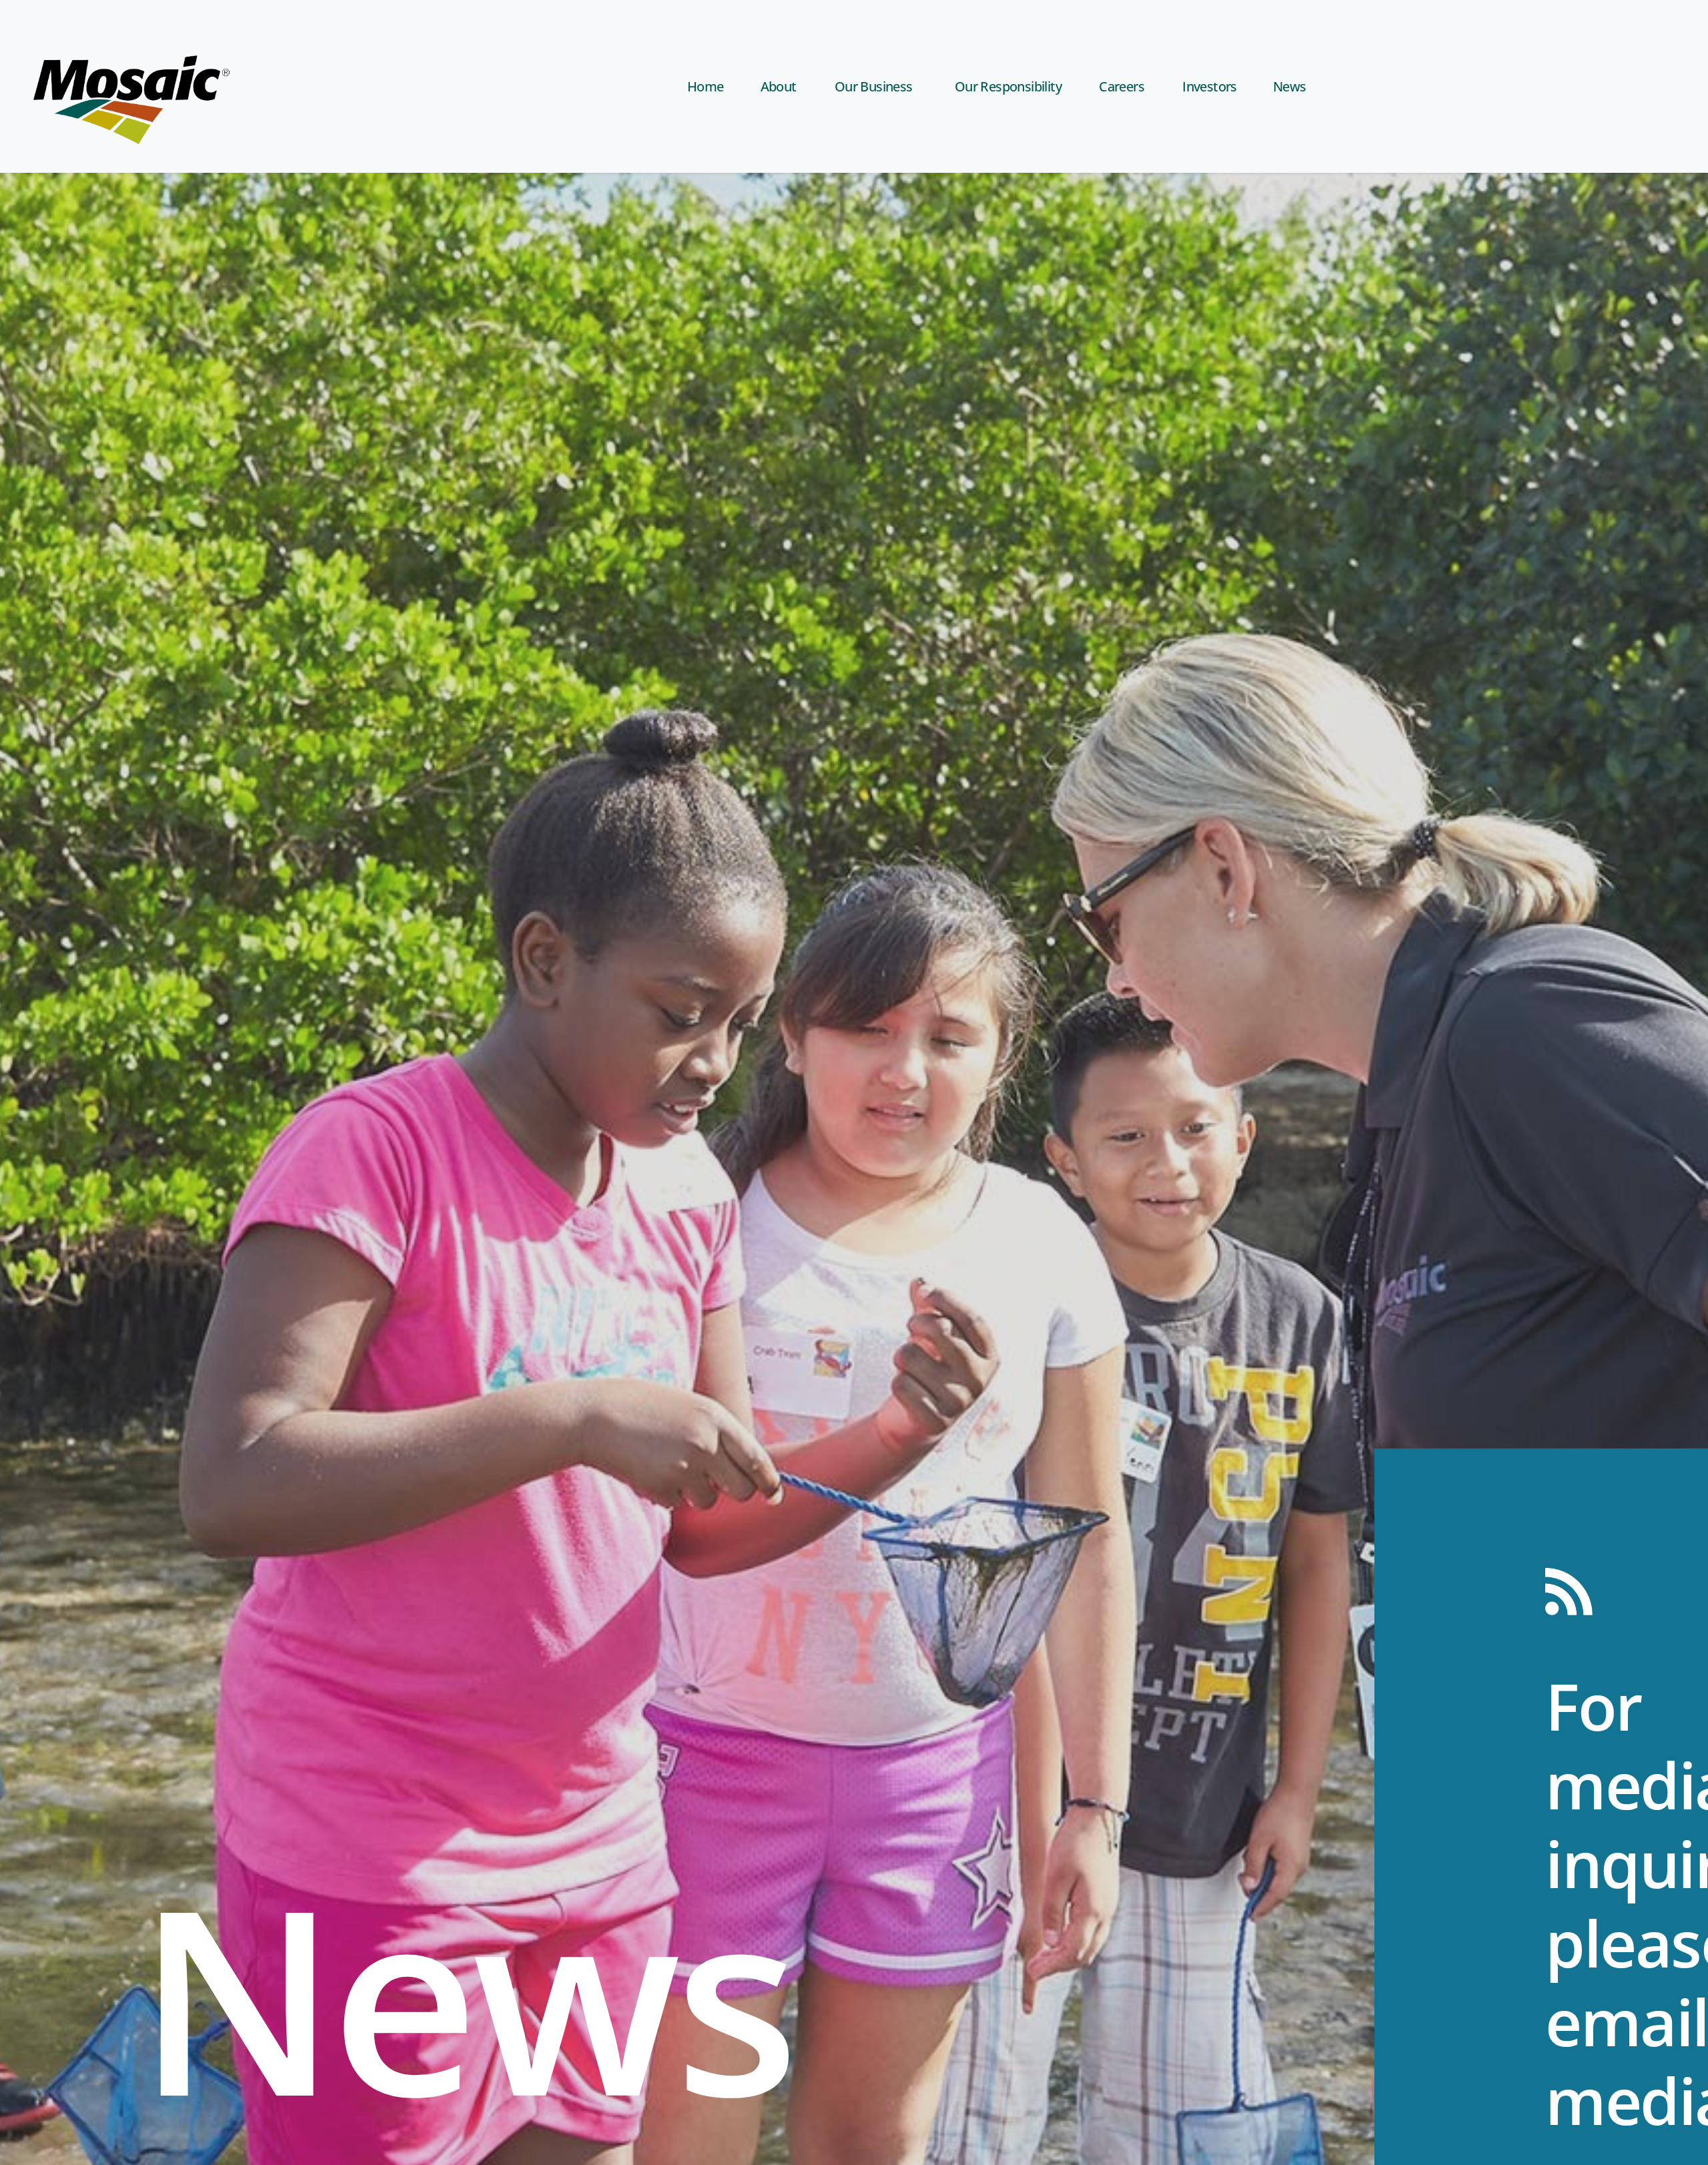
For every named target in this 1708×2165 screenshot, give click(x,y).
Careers (1122, 86)
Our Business (874, 86)
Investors (1210, 86)
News (1290, 86)
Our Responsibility (1008, 86)
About (779, 86)
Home (706, 86)
